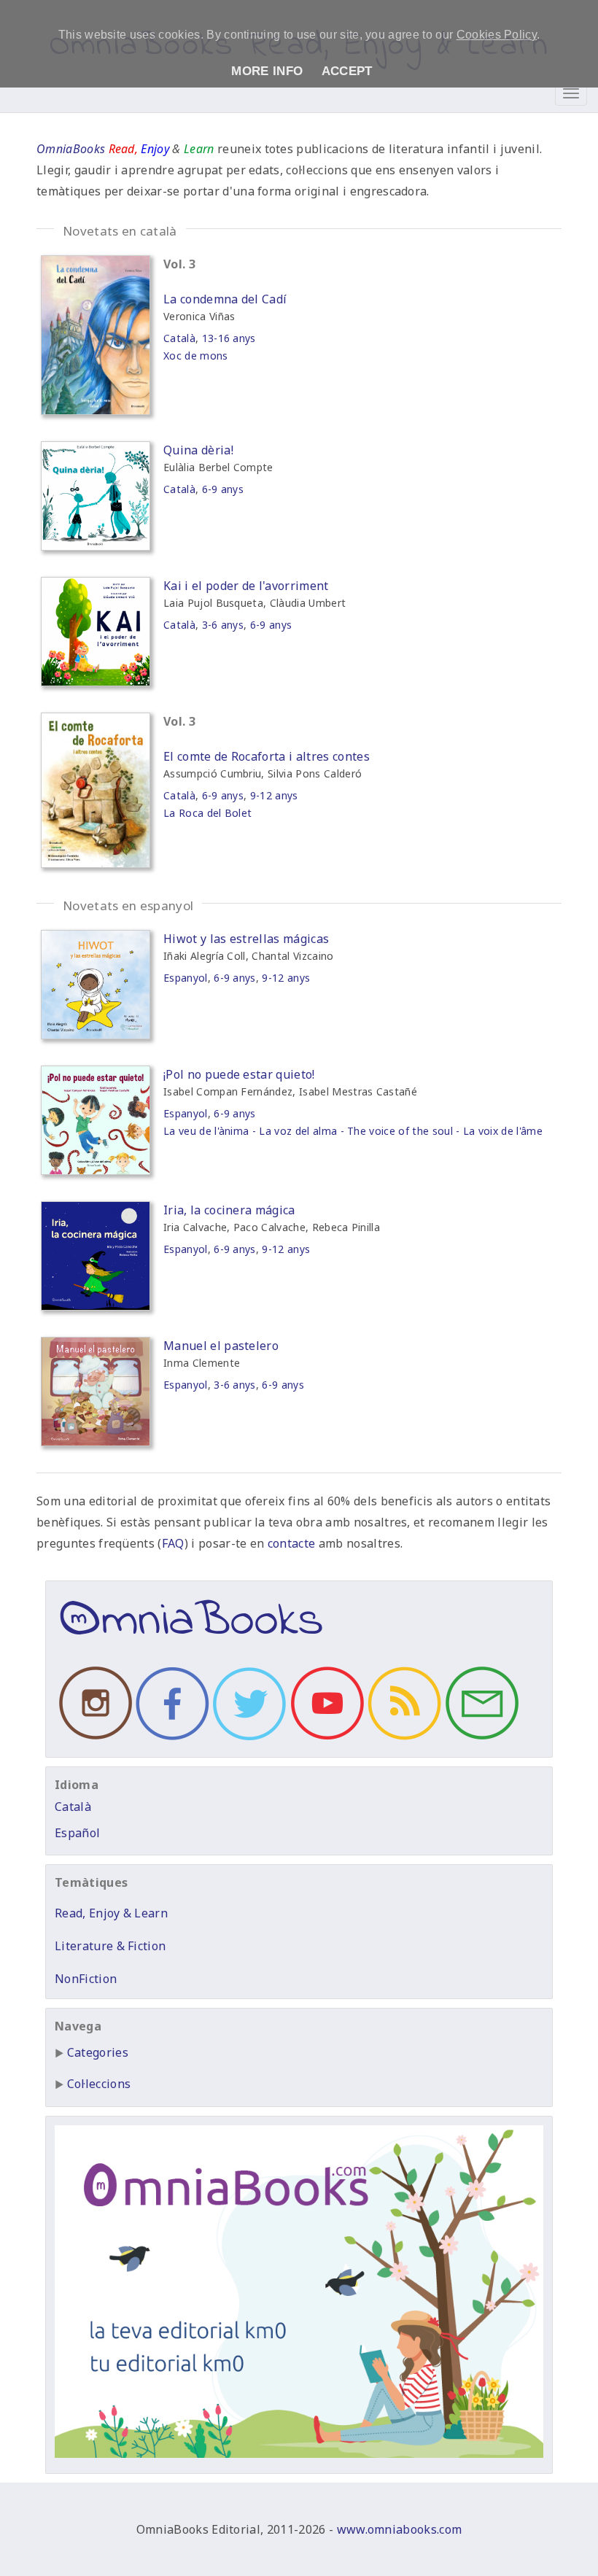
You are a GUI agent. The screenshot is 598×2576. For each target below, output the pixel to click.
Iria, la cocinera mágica (229, 1210)
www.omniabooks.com (400, 2529)
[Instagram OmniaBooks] (93, 1739)
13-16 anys (229, 338)
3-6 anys (223, 625)
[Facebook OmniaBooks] (171, 1739)
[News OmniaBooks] (403, 1739)
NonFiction (86, 1979)
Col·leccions (99, 2084)
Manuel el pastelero (221, 1346)
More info (267, 71)
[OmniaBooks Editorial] (191, 1644)
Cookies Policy (497, 35)
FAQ (173, 1543)
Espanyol (186, 978)
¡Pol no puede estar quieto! (239, 1074)
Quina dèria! (198, 450)
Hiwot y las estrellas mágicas (246, 939)
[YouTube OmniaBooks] (325, 1739)
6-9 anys (223, 489)
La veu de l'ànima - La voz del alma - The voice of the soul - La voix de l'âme (353, 1131)
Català (179, 338)
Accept (347, 71)
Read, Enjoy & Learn (111, 1913)
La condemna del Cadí (225, 299)
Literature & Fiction (110, 1946)
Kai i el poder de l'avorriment (246, 586)
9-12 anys (274, 795)
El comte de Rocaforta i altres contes (267, 756)
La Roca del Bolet (207, 813)
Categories (98, 2052)
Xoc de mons (196, 356)
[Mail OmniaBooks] (480, 1739)
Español (77, 1833)
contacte (292, 1543)
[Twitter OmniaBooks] (248, 1739)
